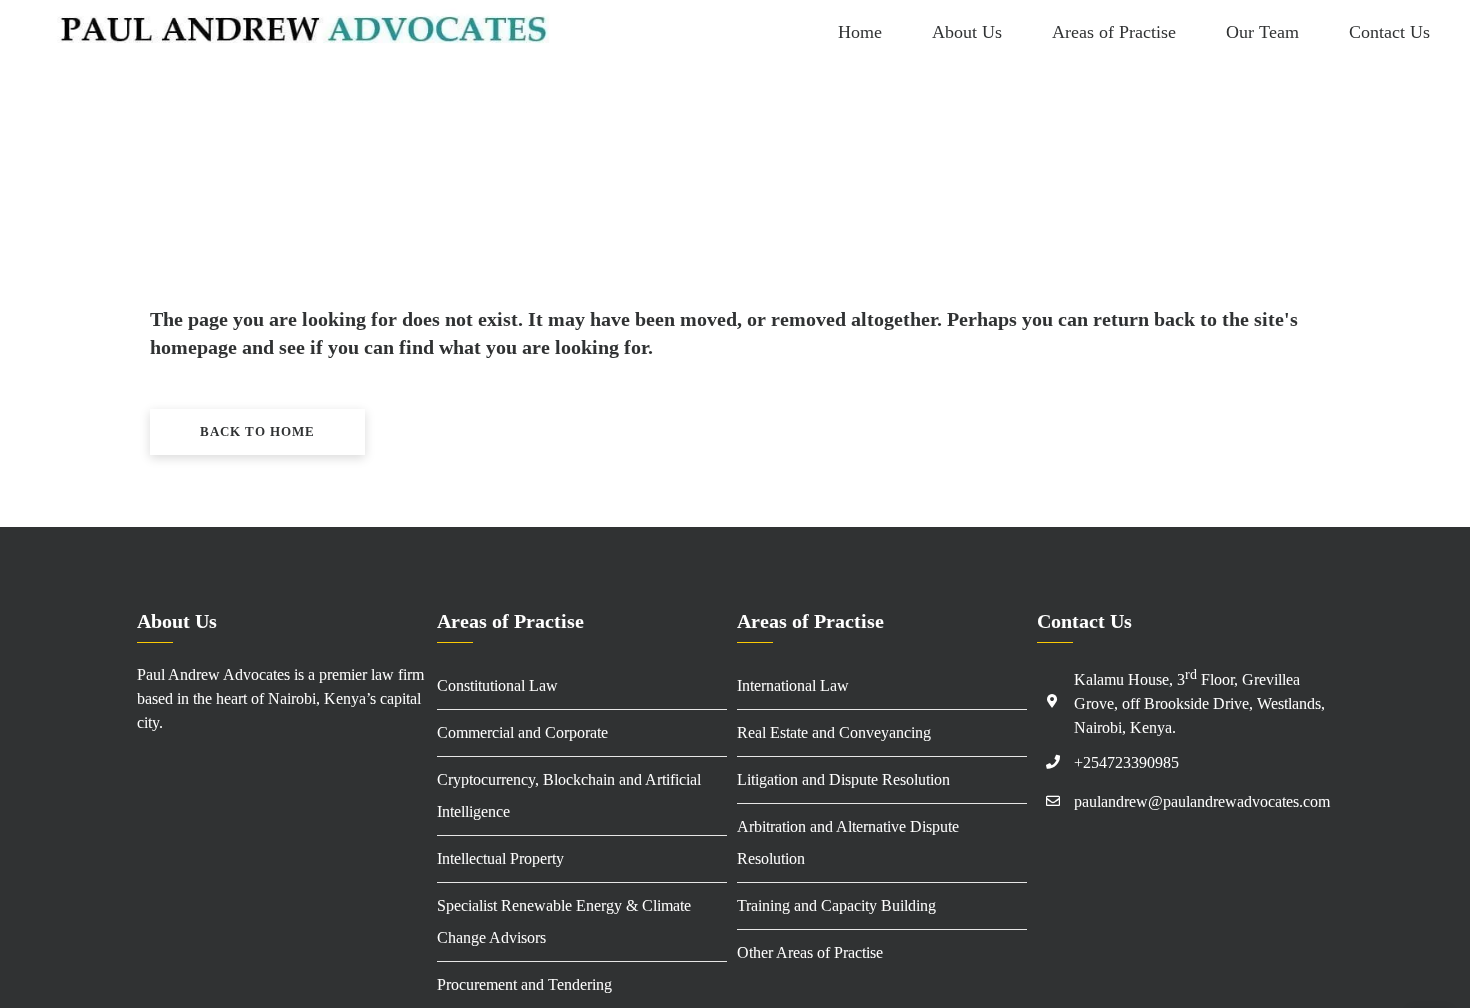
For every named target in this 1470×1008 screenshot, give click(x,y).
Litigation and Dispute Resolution (843, 779)
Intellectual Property (500, 858)
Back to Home (257, 431)
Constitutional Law (497, 685)
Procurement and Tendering (524, 984)
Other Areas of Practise (810, 952)
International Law (793, 685)
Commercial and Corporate (522, 732)
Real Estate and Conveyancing (834, 732)
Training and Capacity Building (836, 905)
